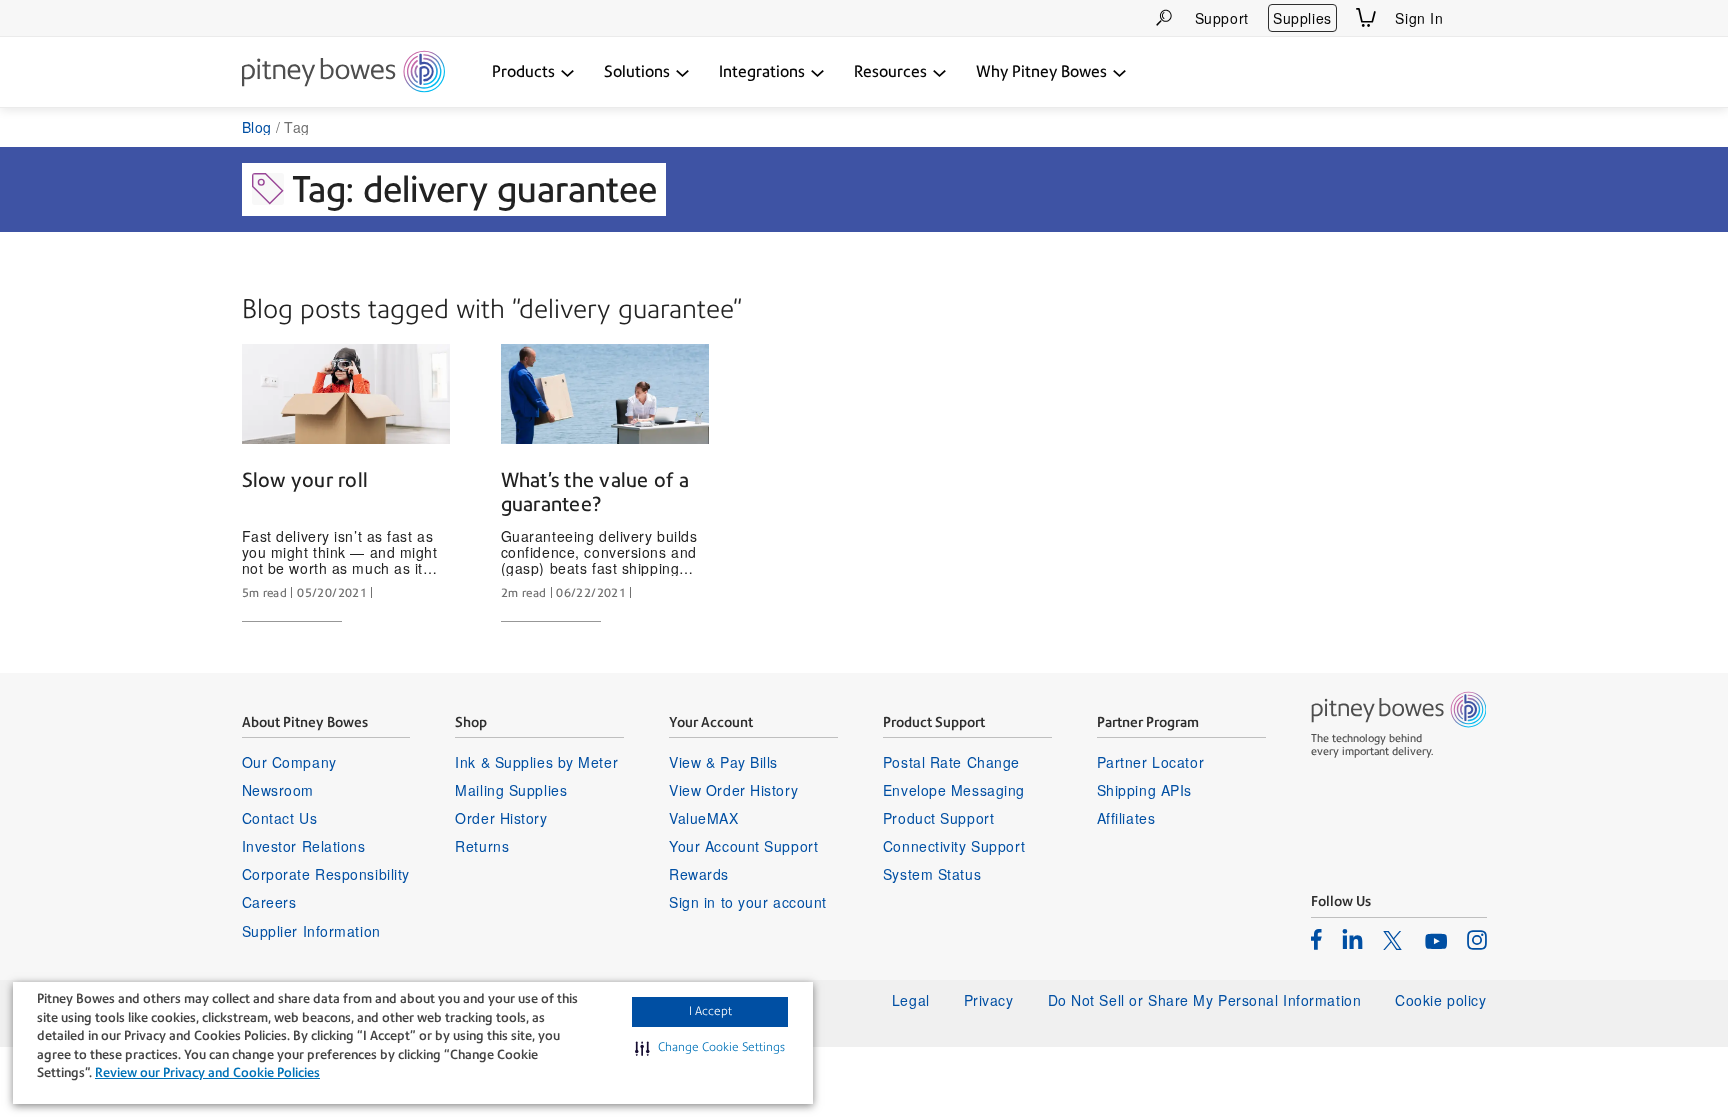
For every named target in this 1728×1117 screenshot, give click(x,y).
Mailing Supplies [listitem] (511, 790)
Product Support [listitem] (938, 818)
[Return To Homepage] (343, 73)
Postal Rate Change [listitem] (951, 762)
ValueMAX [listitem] (703, 818)
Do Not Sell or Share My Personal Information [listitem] (1205, 1000)
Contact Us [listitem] (280, 818)
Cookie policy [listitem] (1440, 1000)
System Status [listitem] (932, 874)
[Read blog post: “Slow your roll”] (346, 394)
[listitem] (1316, 939)
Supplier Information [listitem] (311, 931)
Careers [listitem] (269, 902)
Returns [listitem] (482, 846)
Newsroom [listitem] (278, 790)
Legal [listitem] (911, 1000)
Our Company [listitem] (289, 762)
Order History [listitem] (501, 818)
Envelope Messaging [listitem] (954, 790)
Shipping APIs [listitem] (1144, 790)
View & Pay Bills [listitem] (723, 762)
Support (1222, 18)
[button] (710, 1048)
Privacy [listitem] (989, 1000)
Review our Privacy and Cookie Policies (207, 1072)
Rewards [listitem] (699, 874)
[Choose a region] (1475, 18)
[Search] (1164, 17)
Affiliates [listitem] (1126, 818)
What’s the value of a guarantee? (595, 492)
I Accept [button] (710, 1011)
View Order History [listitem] (733, 790)
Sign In (1419, 18)
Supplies (1302, 18)
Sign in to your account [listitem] (748, 902)
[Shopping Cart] (1366, 17)
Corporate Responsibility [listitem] (326, 874)
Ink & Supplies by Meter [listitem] (536, 762)
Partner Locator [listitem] (1150, 762)
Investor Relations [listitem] (304, 846)
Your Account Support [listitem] (743, 846)
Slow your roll (305, 480)
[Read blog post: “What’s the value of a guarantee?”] (605, 394)
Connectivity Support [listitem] (954, 846)
